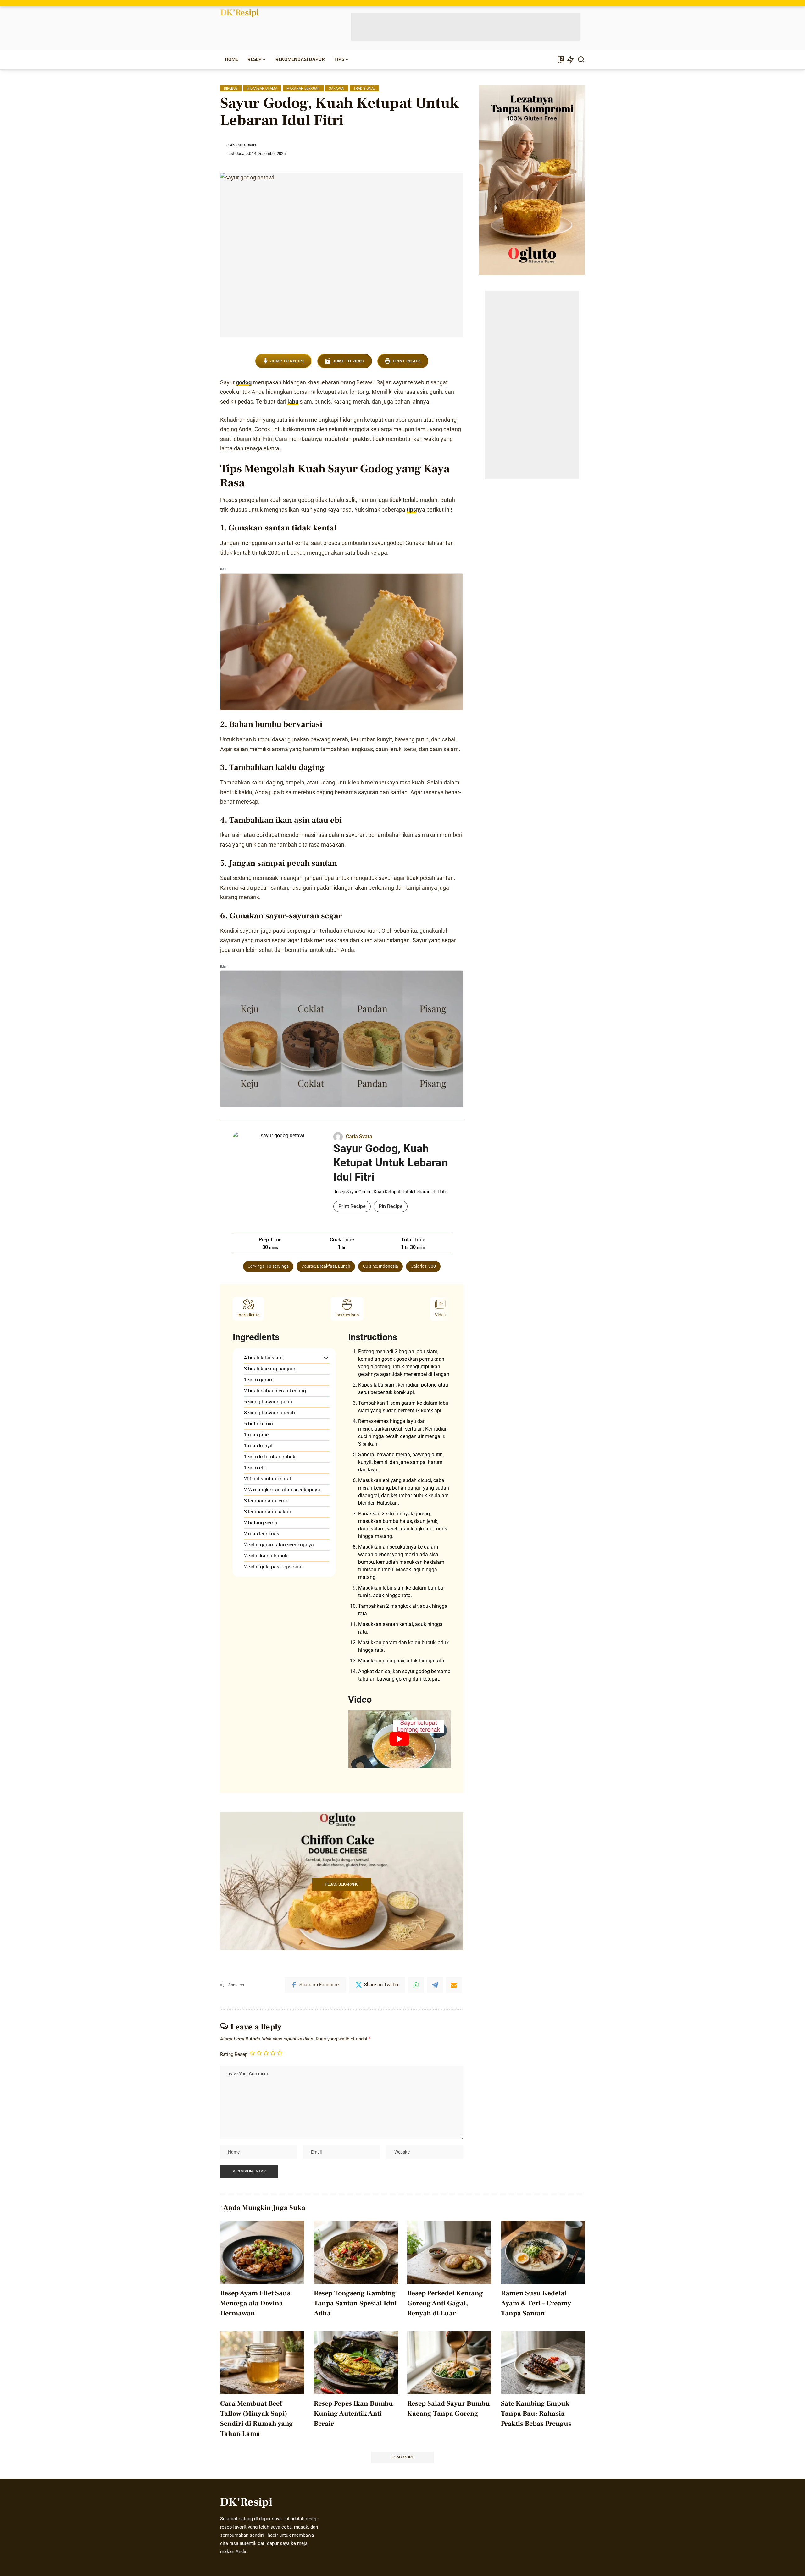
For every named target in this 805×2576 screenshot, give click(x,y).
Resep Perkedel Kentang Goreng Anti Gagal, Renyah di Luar (445, 2303)
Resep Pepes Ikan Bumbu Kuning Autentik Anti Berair (353, 2414)
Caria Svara (247, 145)
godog (244, 382)
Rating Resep (234, 2054)
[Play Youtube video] (400, 1739)
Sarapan (337, 88)
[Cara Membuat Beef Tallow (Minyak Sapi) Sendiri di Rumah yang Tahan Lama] (262, 2363)
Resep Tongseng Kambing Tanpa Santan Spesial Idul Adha (355, 2303)
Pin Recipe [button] (391, 1206)
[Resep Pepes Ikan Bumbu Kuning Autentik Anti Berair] (356, 2363)
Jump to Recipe (287, 361)
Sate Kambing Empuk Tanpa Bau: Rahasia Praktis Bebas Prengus (536, 2414)
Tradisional (364, 88)
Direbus (231, 88)
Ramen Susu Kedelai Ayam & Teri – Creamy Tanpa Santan (536, 2303)
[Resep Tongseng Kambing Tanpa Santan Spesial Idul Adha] (356, 2252)
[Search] (581, 60)
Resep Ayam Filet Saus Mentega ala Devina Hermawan (255, 2303)
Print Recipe (407, 361)
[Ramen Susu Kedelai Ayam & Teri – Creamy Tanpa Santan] (543, 2252)
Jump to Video (349, 361)
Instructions (347, 1315)
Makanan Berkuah (303, 88)
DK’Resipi (240, 13)
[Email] (454, 1985)
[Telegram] (435, 1985)
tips (411, 510)
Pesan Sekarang (342, 1884)
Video (440, 1315)
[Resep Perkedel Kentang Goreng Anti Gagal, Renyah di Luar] (449, 2252)
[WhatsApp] (416, 1985)
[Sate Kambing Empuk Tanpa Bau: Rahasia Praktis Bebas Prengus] (543, 2363)
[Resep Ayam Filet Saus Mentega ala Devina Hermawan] (262, 2252)
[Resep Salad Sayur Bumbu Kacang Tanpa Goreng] (449, 2363)
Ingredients (248, 1315)
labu (293, 401)
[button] (326, 1358)
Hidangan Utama (262, 88)
